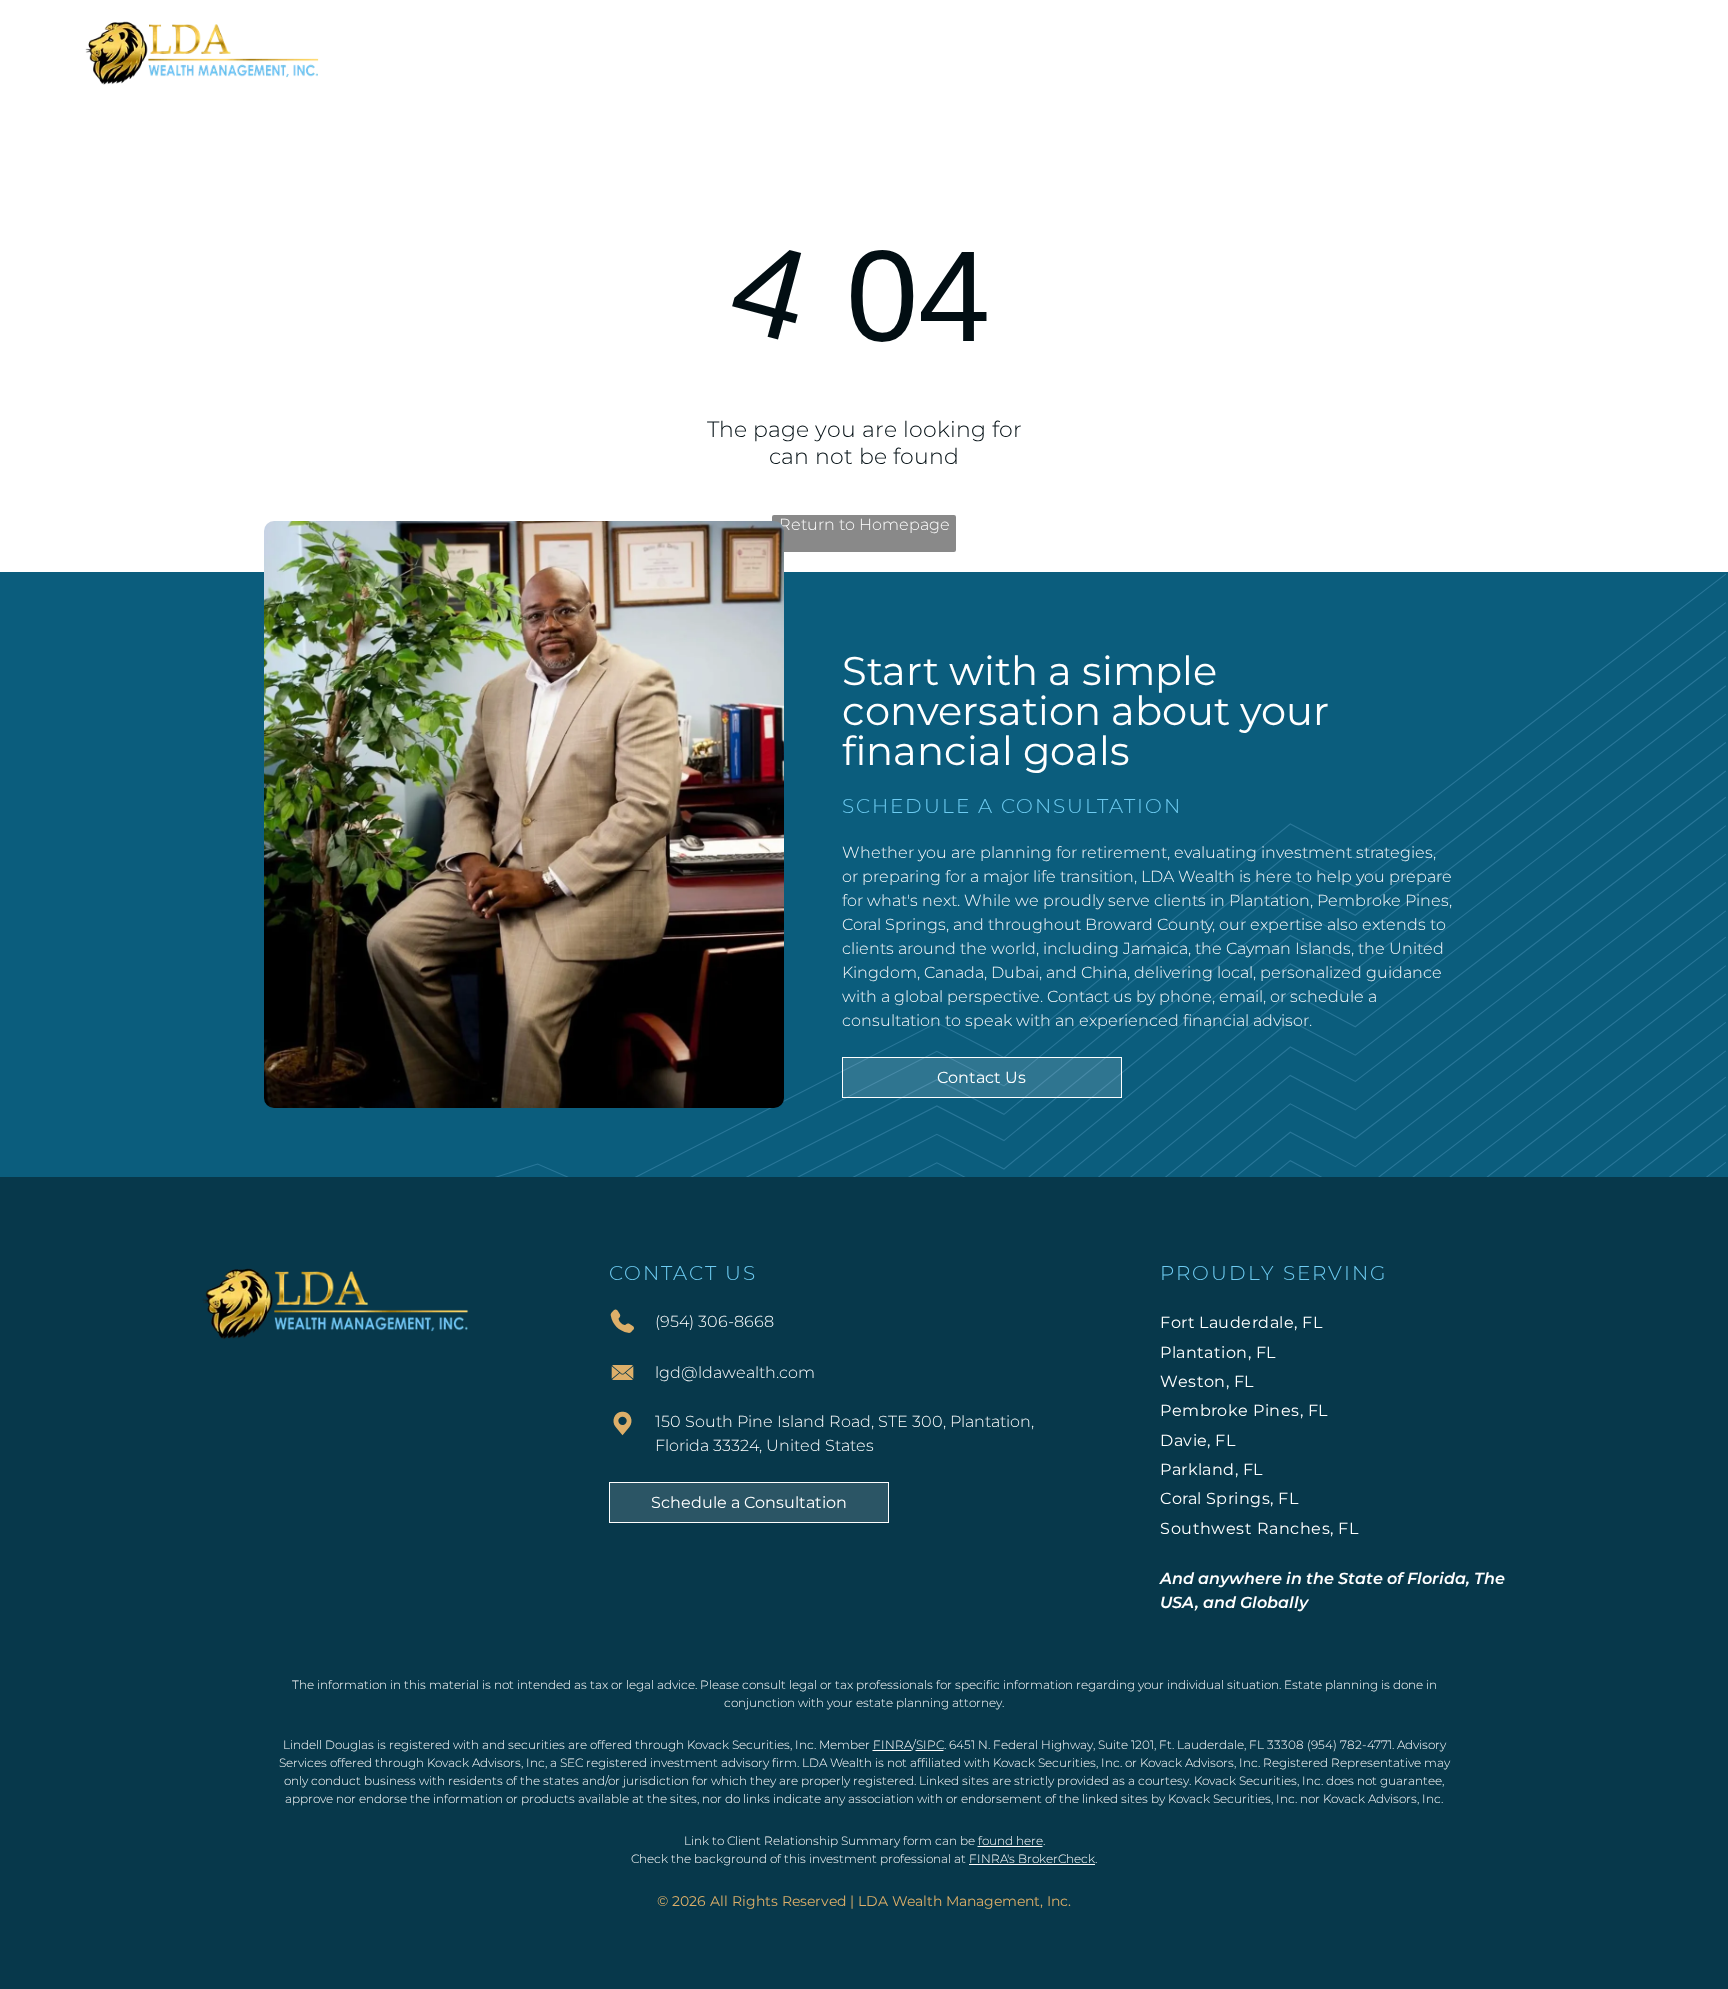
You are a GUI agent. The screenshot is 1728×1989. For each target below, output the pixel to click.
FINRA (892, 1744)
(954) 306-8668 (714, 1321)
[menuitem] (536, 50)
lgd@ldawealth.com (735, 1372)
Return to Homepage (864, 524)
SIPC (930, 1744)
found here (1010, 1840)
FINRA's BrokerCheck (1032, 1858)
